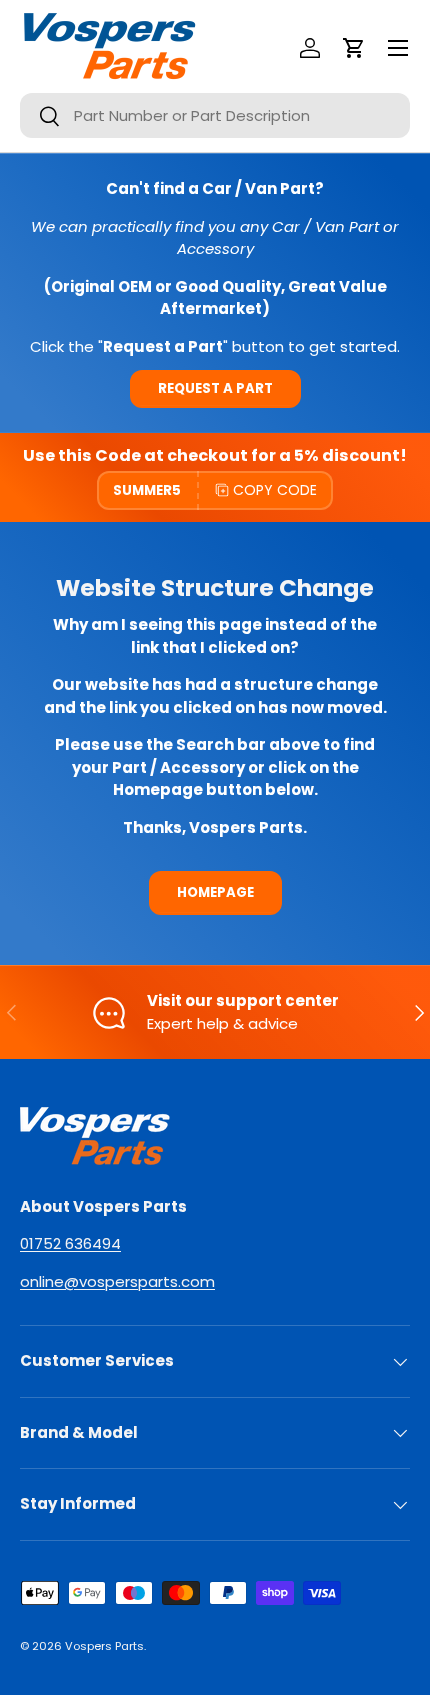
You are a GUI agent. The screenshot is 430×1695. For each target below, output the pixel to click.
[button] (354, 48)
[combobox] (215, 115)
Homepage (215, 892)
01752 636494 (70, 1243)
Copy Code (275, 490)
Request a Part (215, 388)
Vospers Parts (104, 1646)
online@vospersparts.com (117, 1281)
